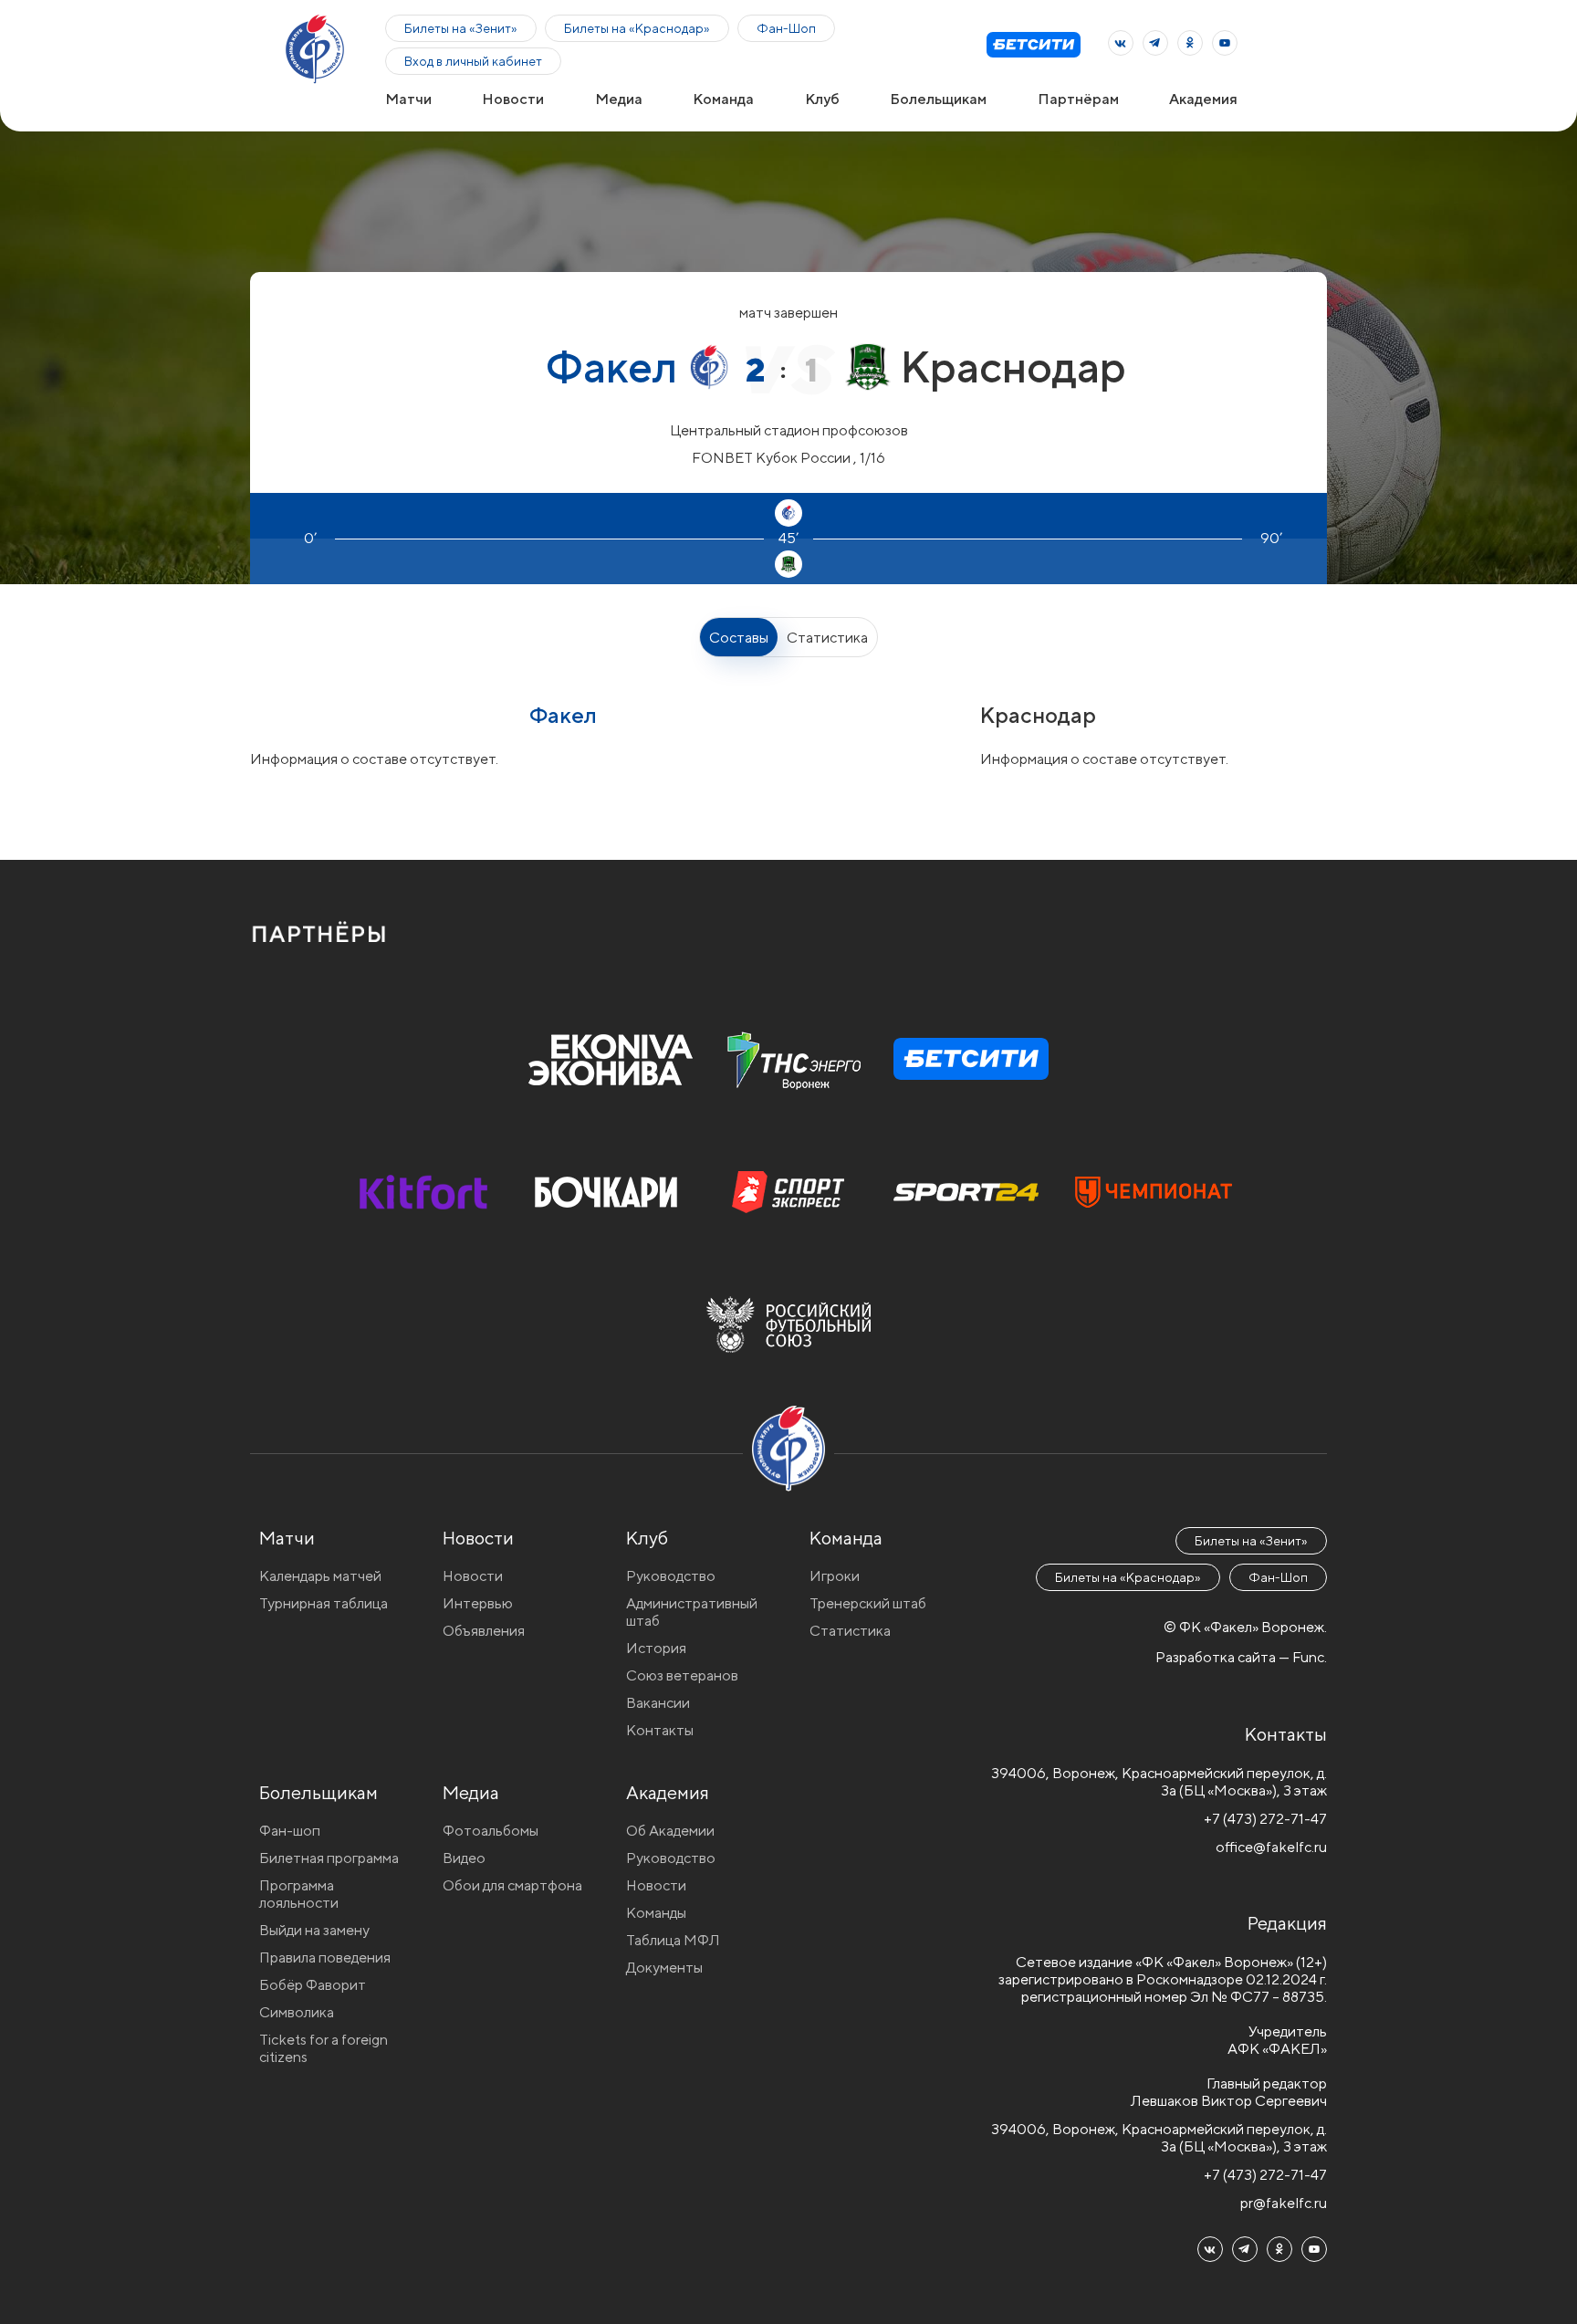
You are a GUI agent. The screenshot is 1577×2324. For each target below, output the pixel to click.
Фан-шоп (290, 1831)
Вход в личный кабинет (473, 61)
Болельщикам (938, 99)
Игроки (835, 1576)
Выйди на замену (314, 1930)
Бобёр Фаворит (313, 1985)
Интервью (478, 1603)
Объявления (484, 1631)
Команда (723, 99)
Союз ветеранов (682, 1675)
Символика (297, 2012)
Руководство (671, 1576)
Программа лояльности (299, 1894)
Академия (1203, 99)
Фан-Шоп (786, 28)
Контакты (660, 1730)
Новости (513, 99)
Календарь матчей (320, 1576)
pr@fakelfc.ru (1284, 2203)
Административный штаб (692, 1612)
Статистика (827, 638)
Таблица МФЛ (673, 1940)
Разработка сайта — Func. (1241, 1657)
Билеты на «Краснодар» (637, 28)
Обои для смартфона (512, 1885)
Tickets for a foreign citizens (324, 2048)
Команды (656, 1913)
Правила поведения (325, 1958)
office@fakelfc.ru (1271, 1847)
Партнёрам (1078, 99)
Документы (664, 1968)
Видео (464, 1858)
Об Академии (670, 1831)
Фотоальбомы (491, 1831)
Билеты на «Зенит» (461, 28)
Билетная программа (329, 1858)
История (656, 1648)
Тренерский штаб (868, 1603)
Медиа (619, 99)
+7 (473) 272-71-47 (1265, 1819)
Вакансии (658, 1703)
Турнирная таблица (324, 1603)
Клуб (822, 99)
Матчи (408, 99)
